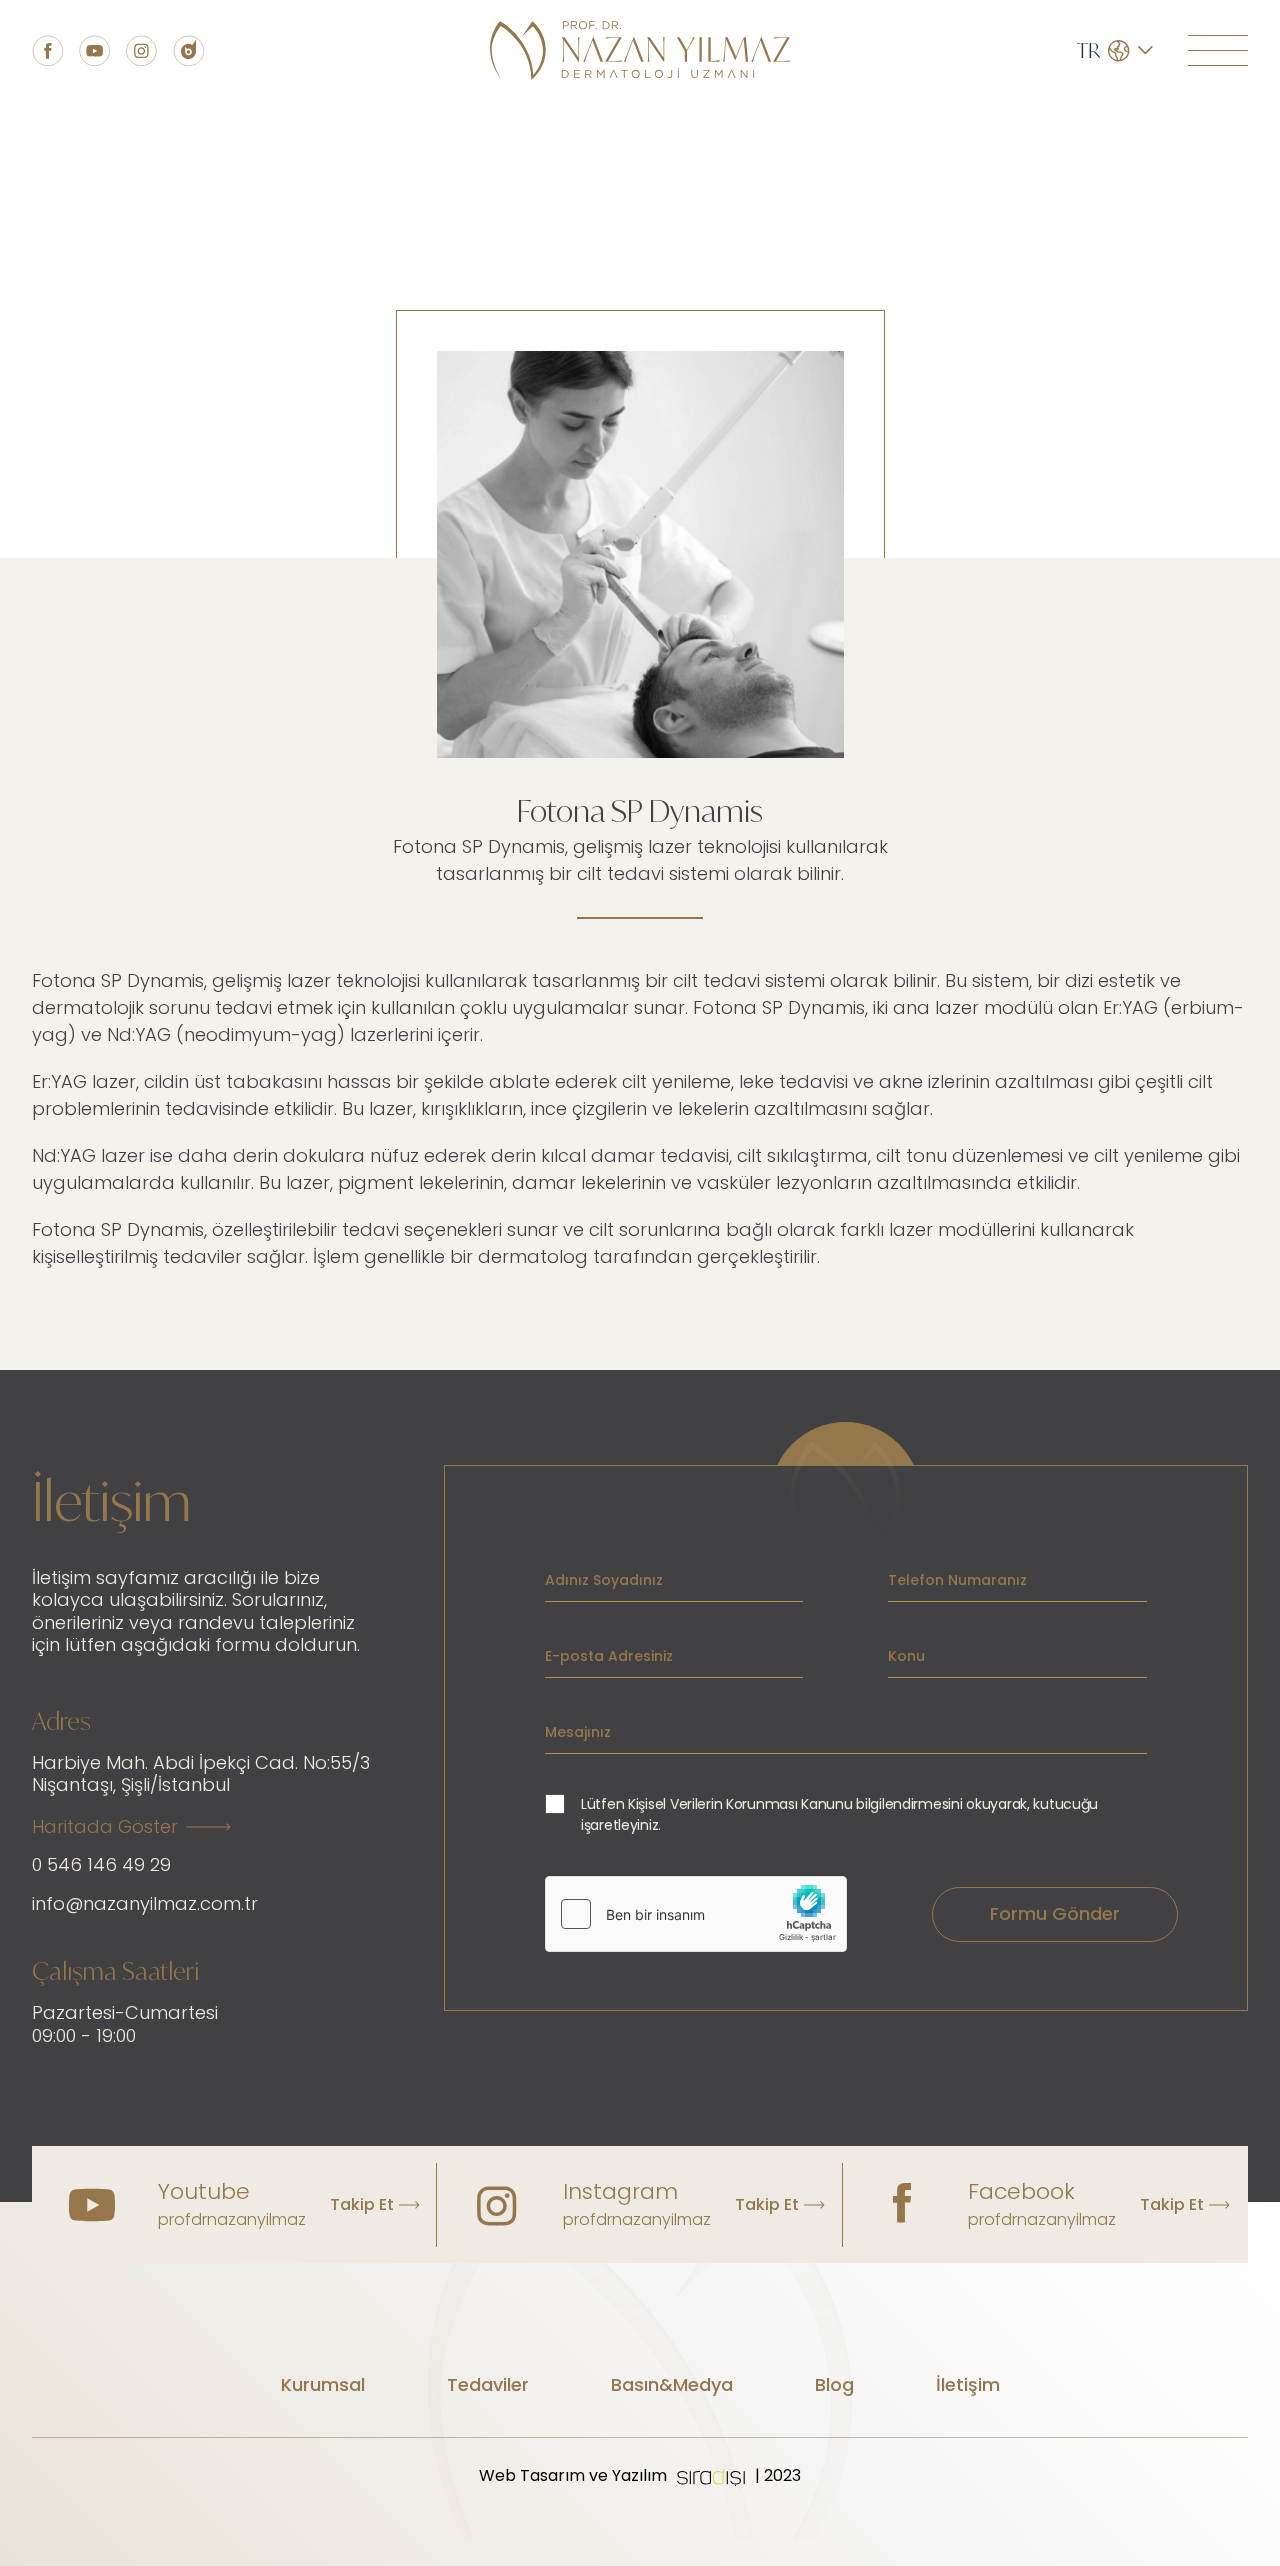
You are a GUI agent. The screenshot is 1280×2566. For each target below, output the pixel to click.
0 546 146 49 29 (101, 1864)
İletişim (968, 2384)
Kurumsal (323, 2384)
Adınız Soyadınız (604, 1580)
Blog (834, 2384)
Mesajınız (578, 1732)
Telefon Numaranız (957, 1580)
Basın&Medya (672, 2384)
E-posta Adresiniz (609, 1656)
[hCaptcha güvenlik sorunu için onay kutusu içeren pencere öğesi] (696, 1914)
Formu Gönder (1055, 1913)
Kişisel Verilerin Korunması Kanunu (740, 1804)
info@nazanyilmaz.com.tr (145, 1903)
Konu (906, 1656)
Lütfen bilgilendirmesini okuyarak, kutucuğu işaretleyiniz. (839, 1814)
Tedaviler (488, 2384)
